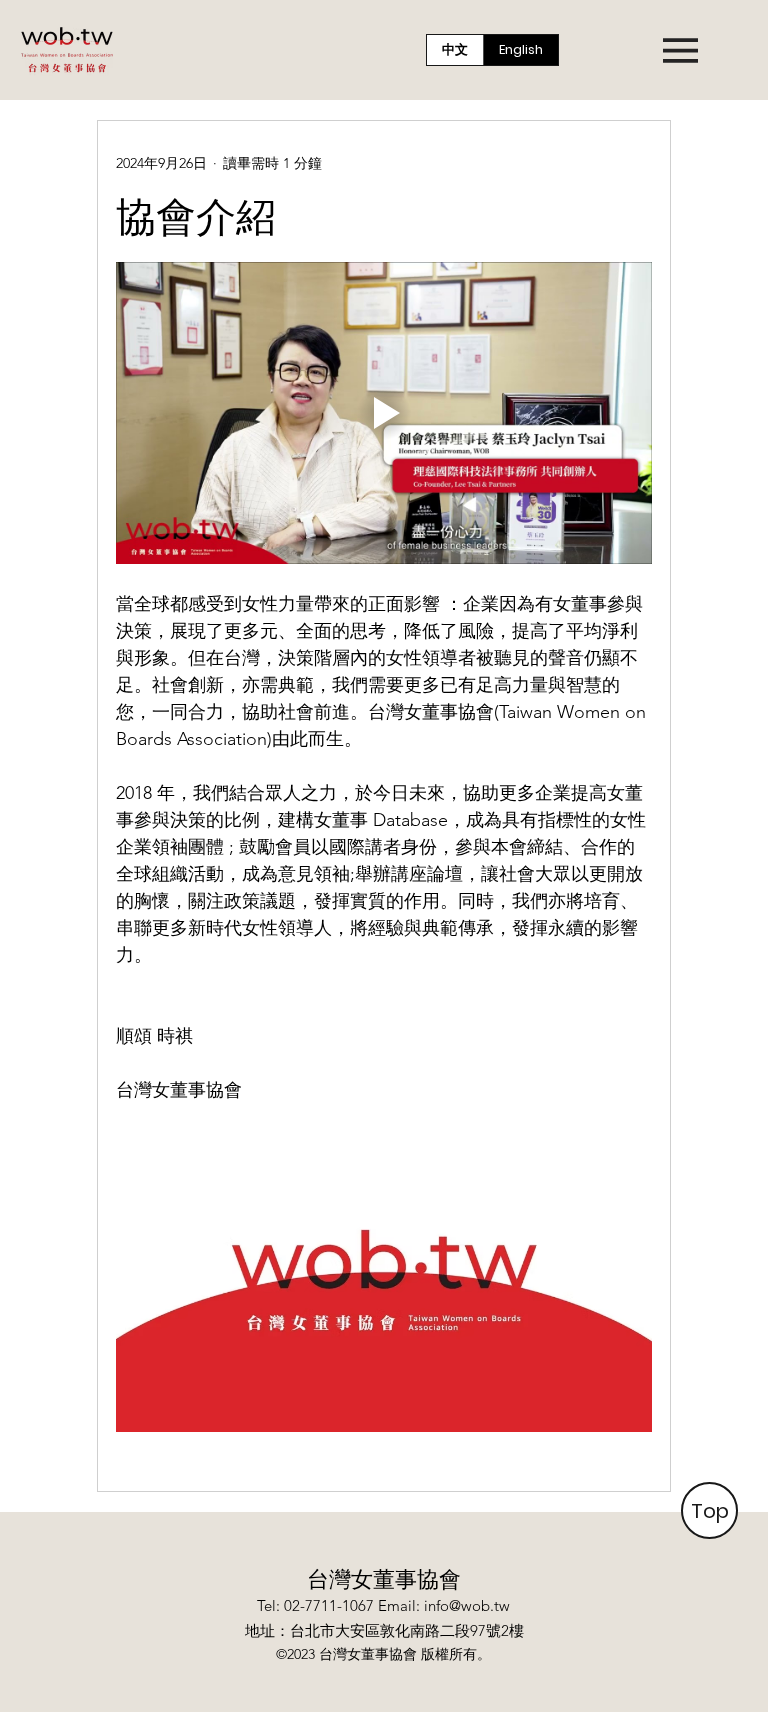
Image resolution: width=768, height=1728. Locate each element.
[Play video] (384, 413)
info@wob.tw (467, 1605)
